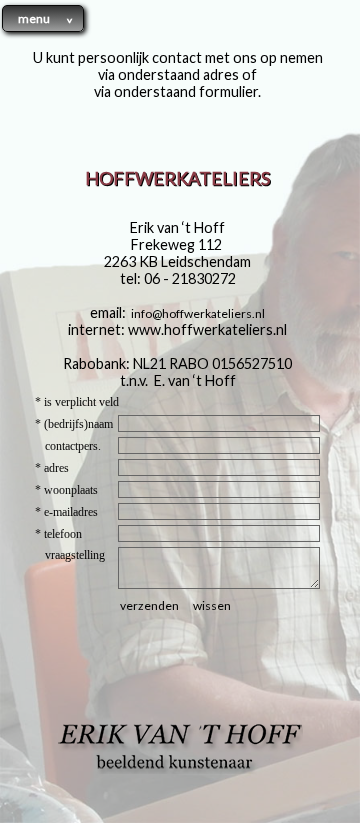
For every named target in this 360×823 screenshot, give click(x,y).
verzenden (149, 605)
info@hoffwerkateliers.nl (198, 313)
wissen (212, 605)
